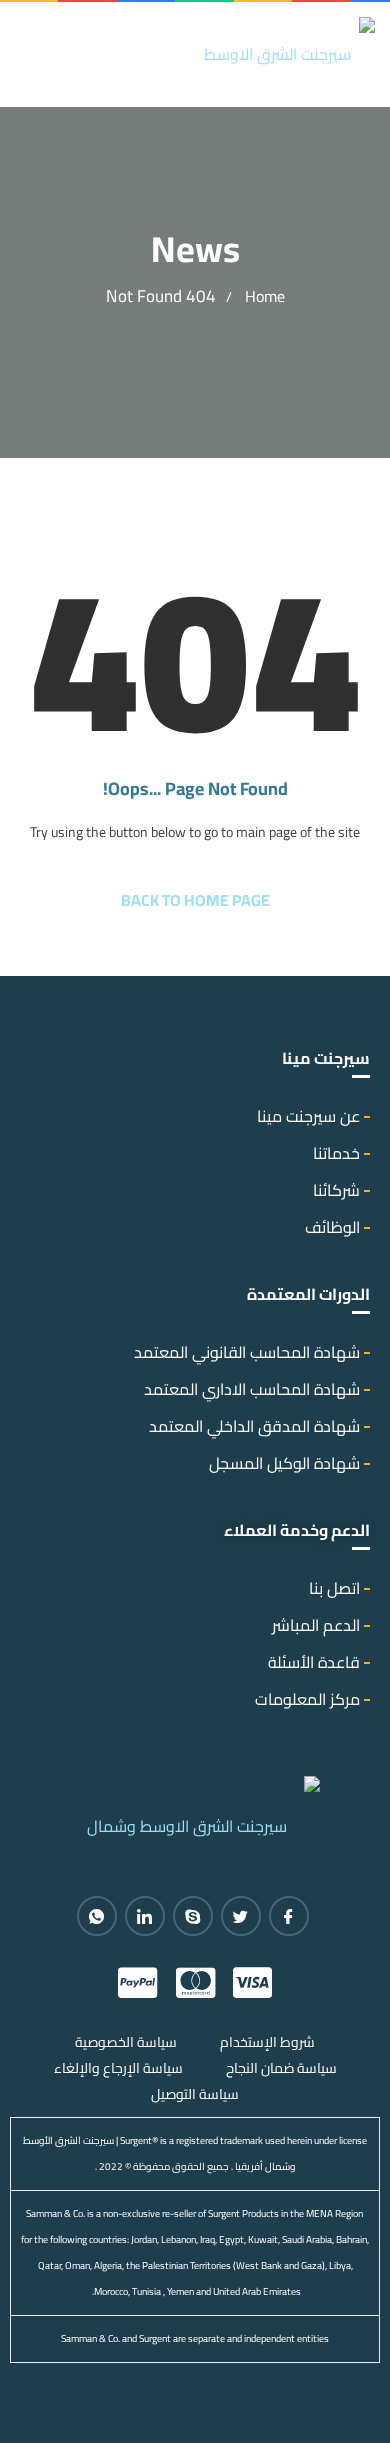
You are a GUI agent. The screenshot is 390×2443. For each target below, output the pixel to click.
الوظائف (332, 1227)
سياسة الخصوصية (126, 2042)
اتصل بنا (334, 1588)
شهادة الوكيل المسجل (284, 1463)
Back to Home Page (195, 900)
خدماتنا (336, 1153)
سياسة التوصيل (195, 2094)
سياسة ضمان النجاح (281, 2068)
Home (265, 296)
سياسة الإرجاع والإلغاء (118, 2068)
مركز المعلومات (307, 1699)
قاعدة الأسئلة (314, 1662)
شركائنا (336, 1190)
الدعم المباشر (316, 1625)
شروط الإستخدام (267, 2042)
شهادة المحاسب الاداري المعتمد (252, 1389)
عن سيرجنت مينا (308, 1116)
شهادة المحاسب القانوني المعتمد (247, 1352)
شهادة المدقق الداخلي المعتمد (254, 1426)
